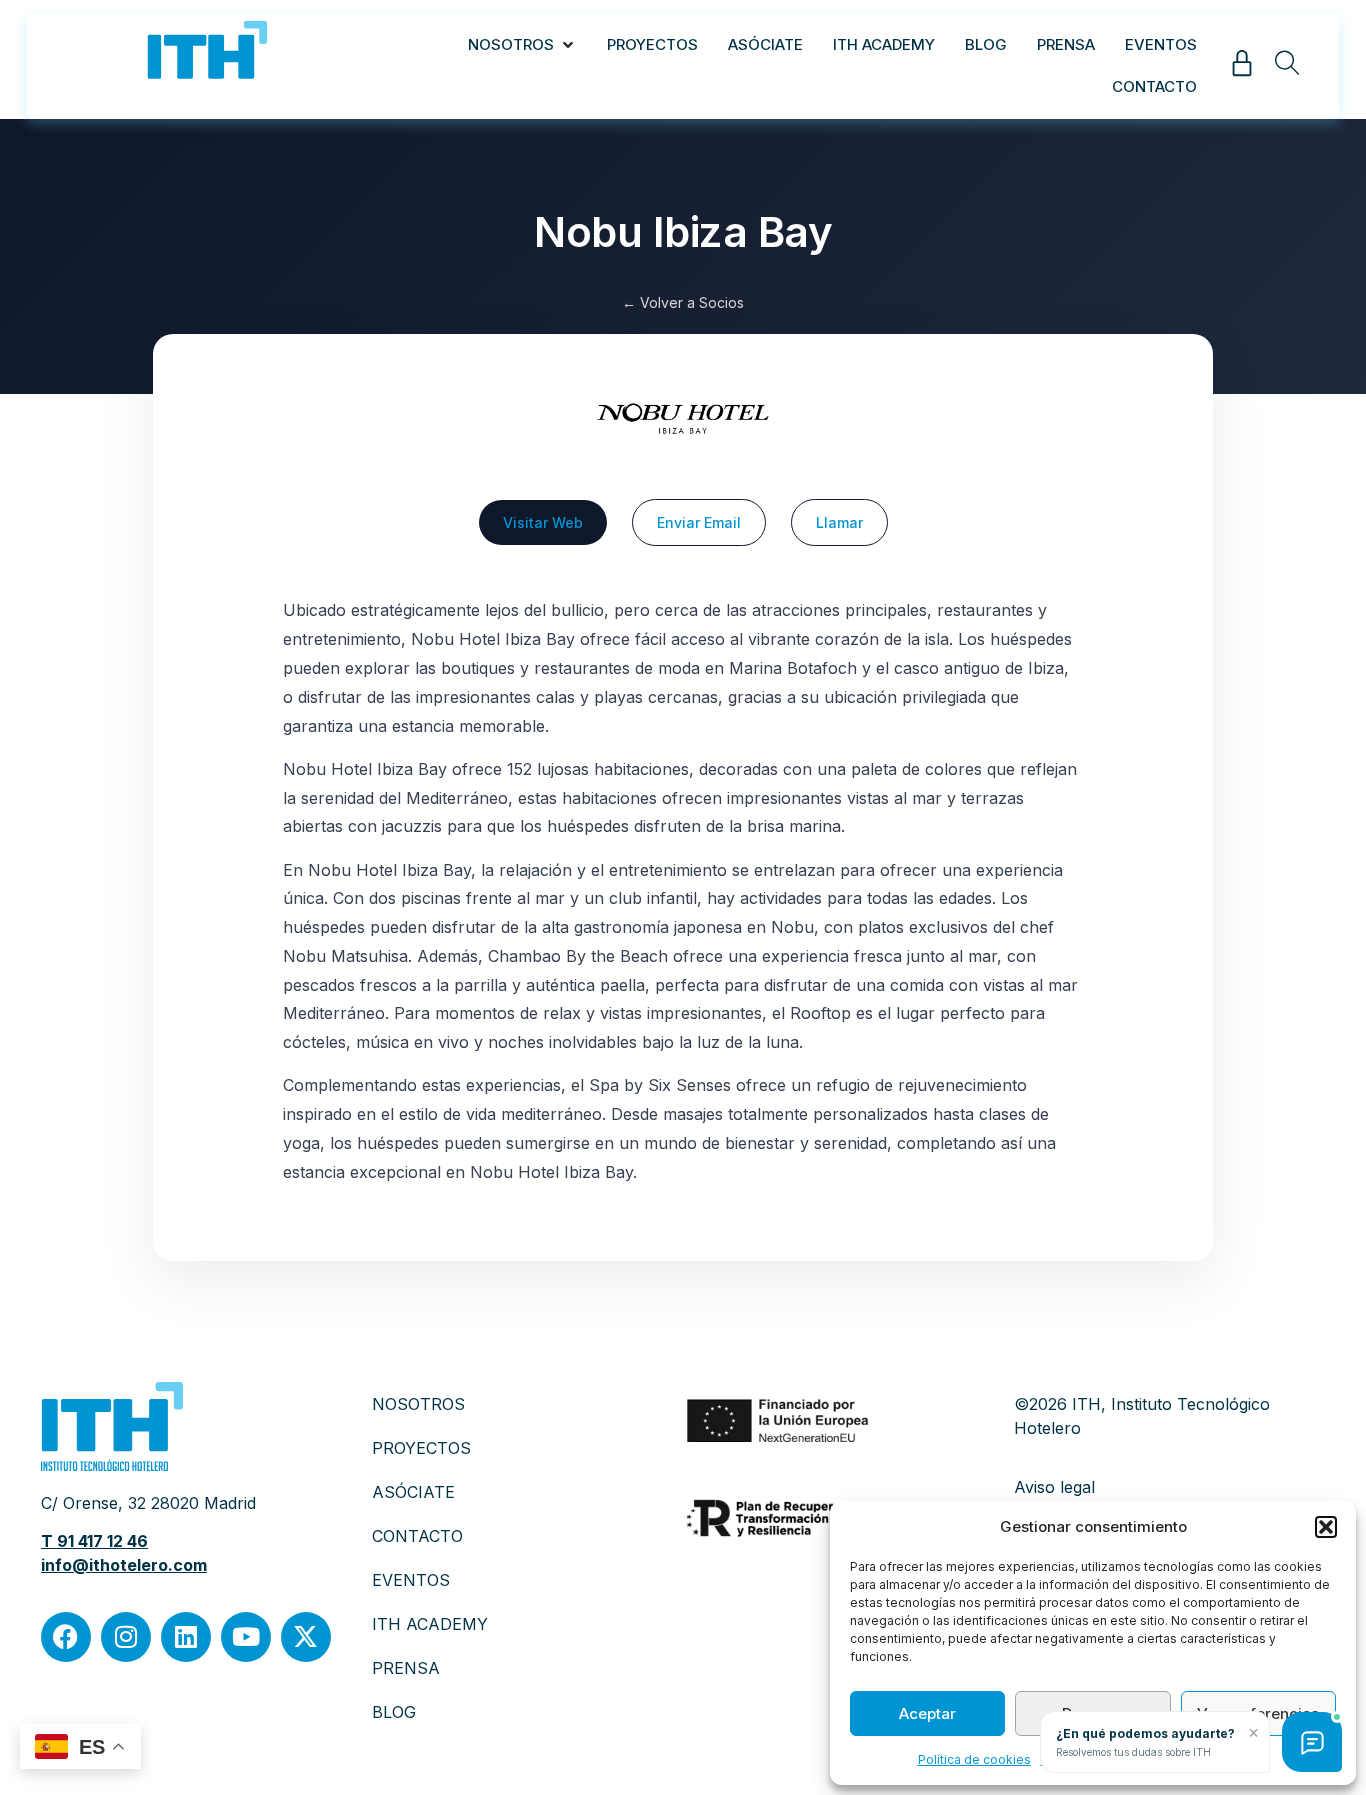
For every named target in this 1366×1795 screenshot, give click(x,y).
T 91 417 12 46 (94, 1541)
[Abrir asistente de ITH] (1312, 1742)
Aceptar (927, 1713)
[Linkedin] (186, 1637)
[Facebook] (66, 1637)
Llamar (839, 522)
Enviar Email (699, 522)
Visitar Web (543, 522)
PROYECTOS (421, 1448)
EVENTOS (411, 1580)
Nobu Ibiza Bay (683, 231)
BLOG (394, 1712)
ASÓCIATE (413, 1492)
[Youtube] (246, 1637)
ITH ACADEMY (430, 1624)
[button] (1326, 1527)
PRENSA (406, 1668)
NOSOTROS (418, 1404)
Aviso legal (1054, 1487)
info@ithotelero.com (124, 1565)
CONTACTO (417, 1536)
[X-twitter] (306, 1637)
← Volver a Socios (683, 302)
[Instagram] (126, 1637)
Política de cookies (974, 1759)
